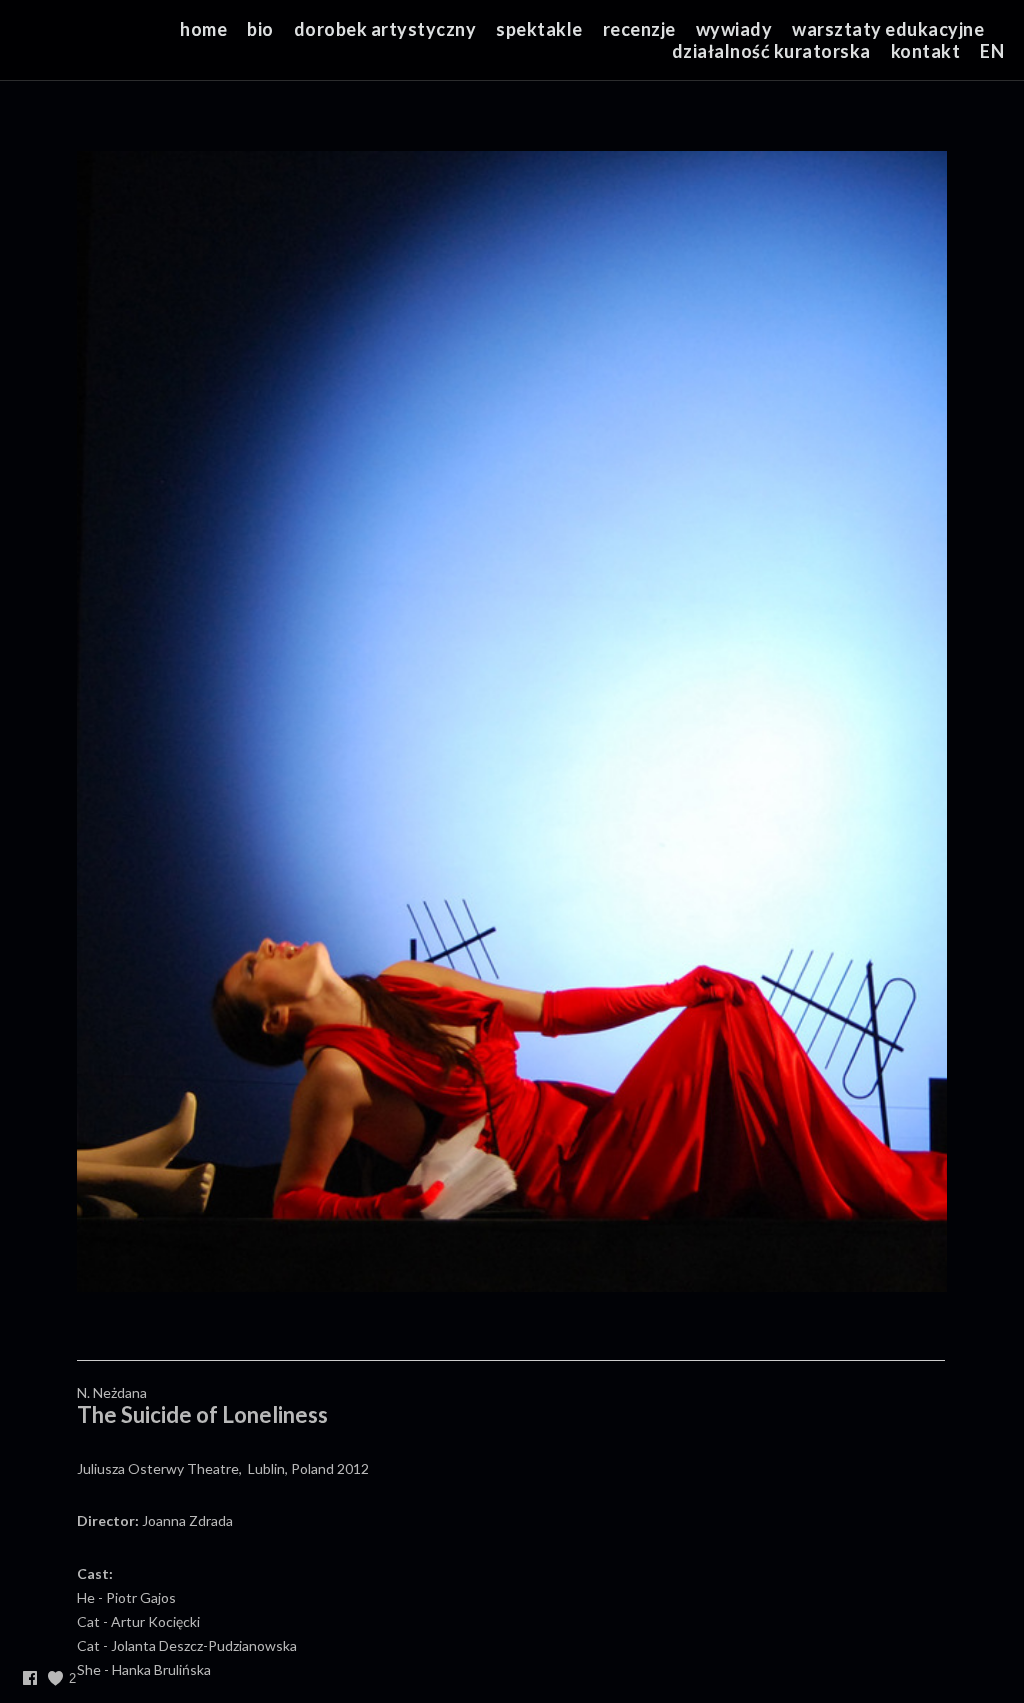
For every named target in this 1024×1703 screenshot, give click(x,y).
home (203, 29)
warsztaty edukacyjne (888, 29)
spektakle (539, 29)
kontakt (926, 51)
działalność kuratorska (771, 51)
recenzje (639, 29)
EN (992, 51)
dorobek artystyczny (385, 29)
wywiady (734, 29)
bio (260, 29)
